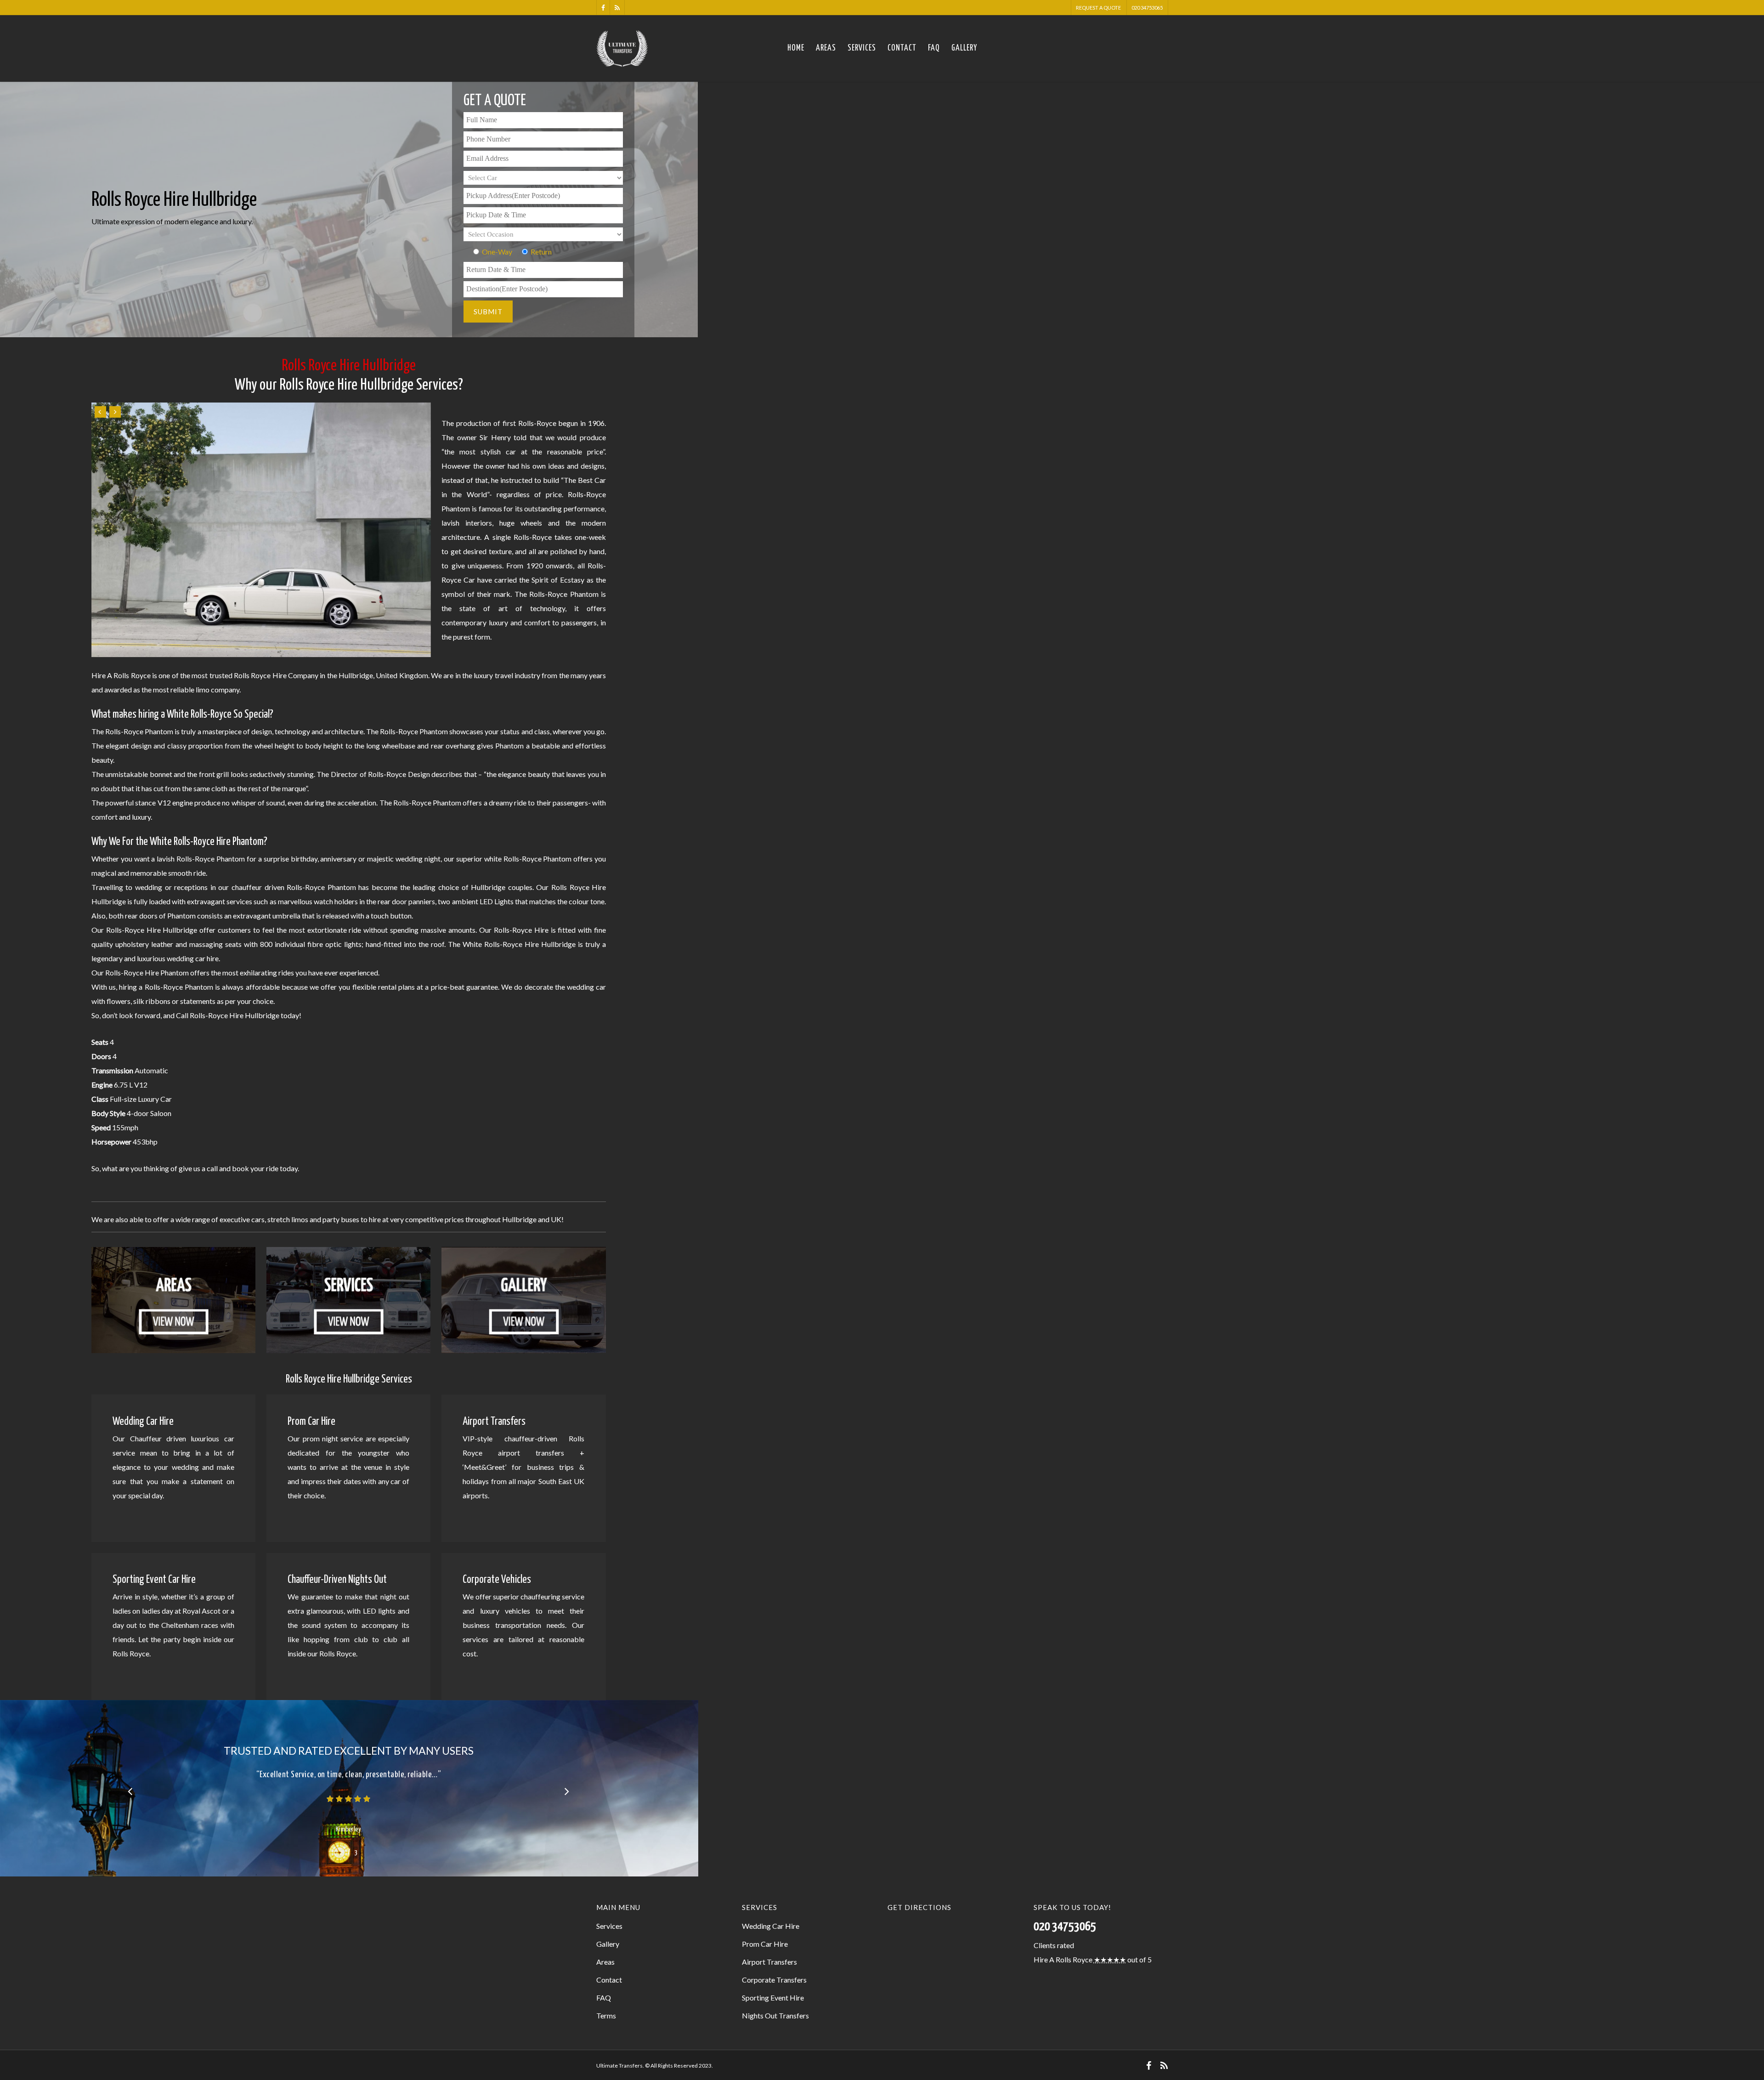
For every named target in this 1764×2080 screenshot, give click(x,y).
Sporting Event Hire (773, 1998)
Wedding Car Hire (771, 1926)
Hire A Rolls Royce (1063, 1959)
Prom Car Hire (765, 1944)
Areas (826, 48)
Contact (902, 48)
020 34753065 (1147, 8)
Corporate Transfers (774, 1980)
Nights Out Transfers (775, 2015)
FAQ (934, 48)
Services (862, 48)
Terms (606, 2015)
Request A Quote (1098, 8)
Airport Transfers (769, 1962)
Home (796, 48)
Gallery (964, 48)
